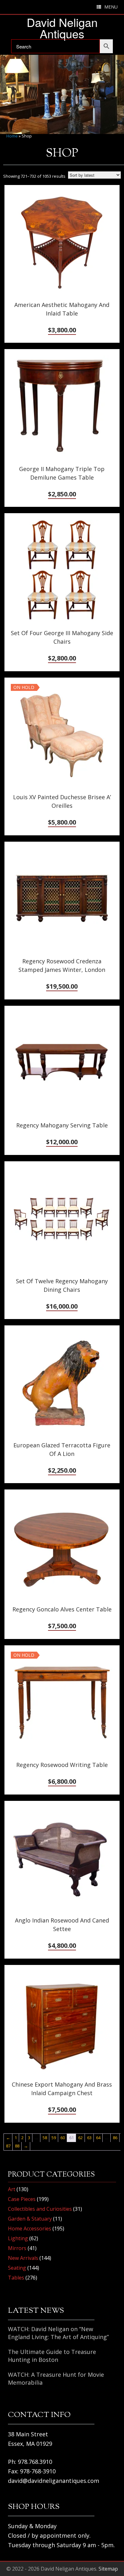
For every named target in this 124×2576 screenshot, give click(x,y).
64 (98, 2138)
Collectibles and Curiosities (40, 2209)
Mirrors (17, 2248)
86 (115, 2138)
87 (8, 2146)
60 (63, 2138)
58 (45, 2138)
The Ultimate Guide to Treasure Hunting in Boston (52, 2356)
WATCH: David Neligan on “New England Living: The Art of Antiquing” (58, 2333)
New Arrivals (23, 2258)
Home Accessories (30, 2228)
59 (54, 2138)
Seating (17, 2268)
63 (89, 2138)
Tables (16, 2278)
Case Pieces (22, 2199)
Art (12, 2189)
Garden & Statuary (30, 2219)
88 (17, 2146)
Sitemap (108, 2569)
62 (80, 2138)
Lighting (18, 2238)
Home (12, 136)
